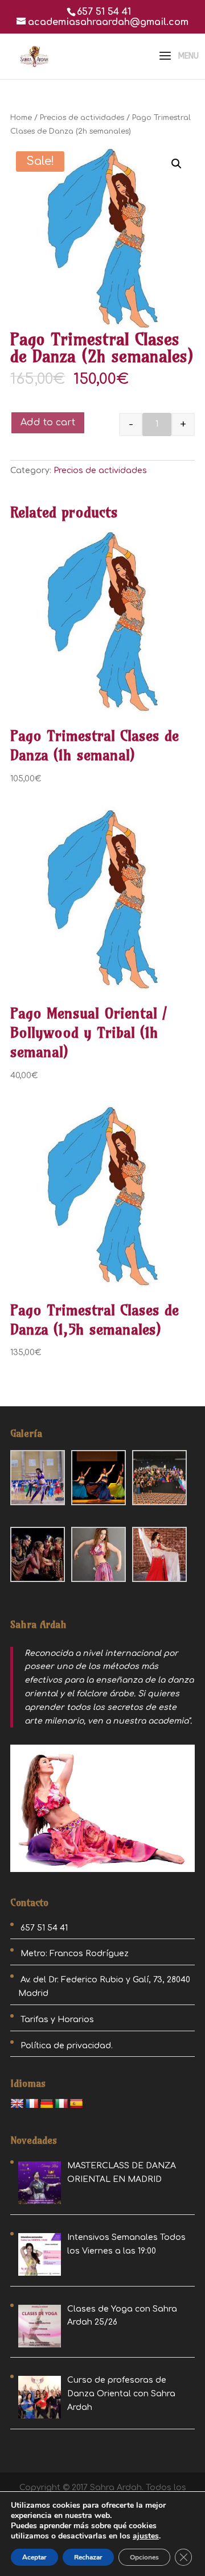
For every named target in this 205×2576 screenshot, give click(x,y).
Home (21, 118)
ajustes (146, 2536)
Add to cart (48, 423)
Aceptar (34, 2557)
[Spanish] (76, 2104)
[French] (32, 2104)
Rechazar (88, 2557)
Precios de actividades (82, 118)
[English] (17, 2104)
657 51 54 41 (104, 12)
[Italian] (61, 2104)
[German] (47, 2104)
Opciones (144, 2557)
